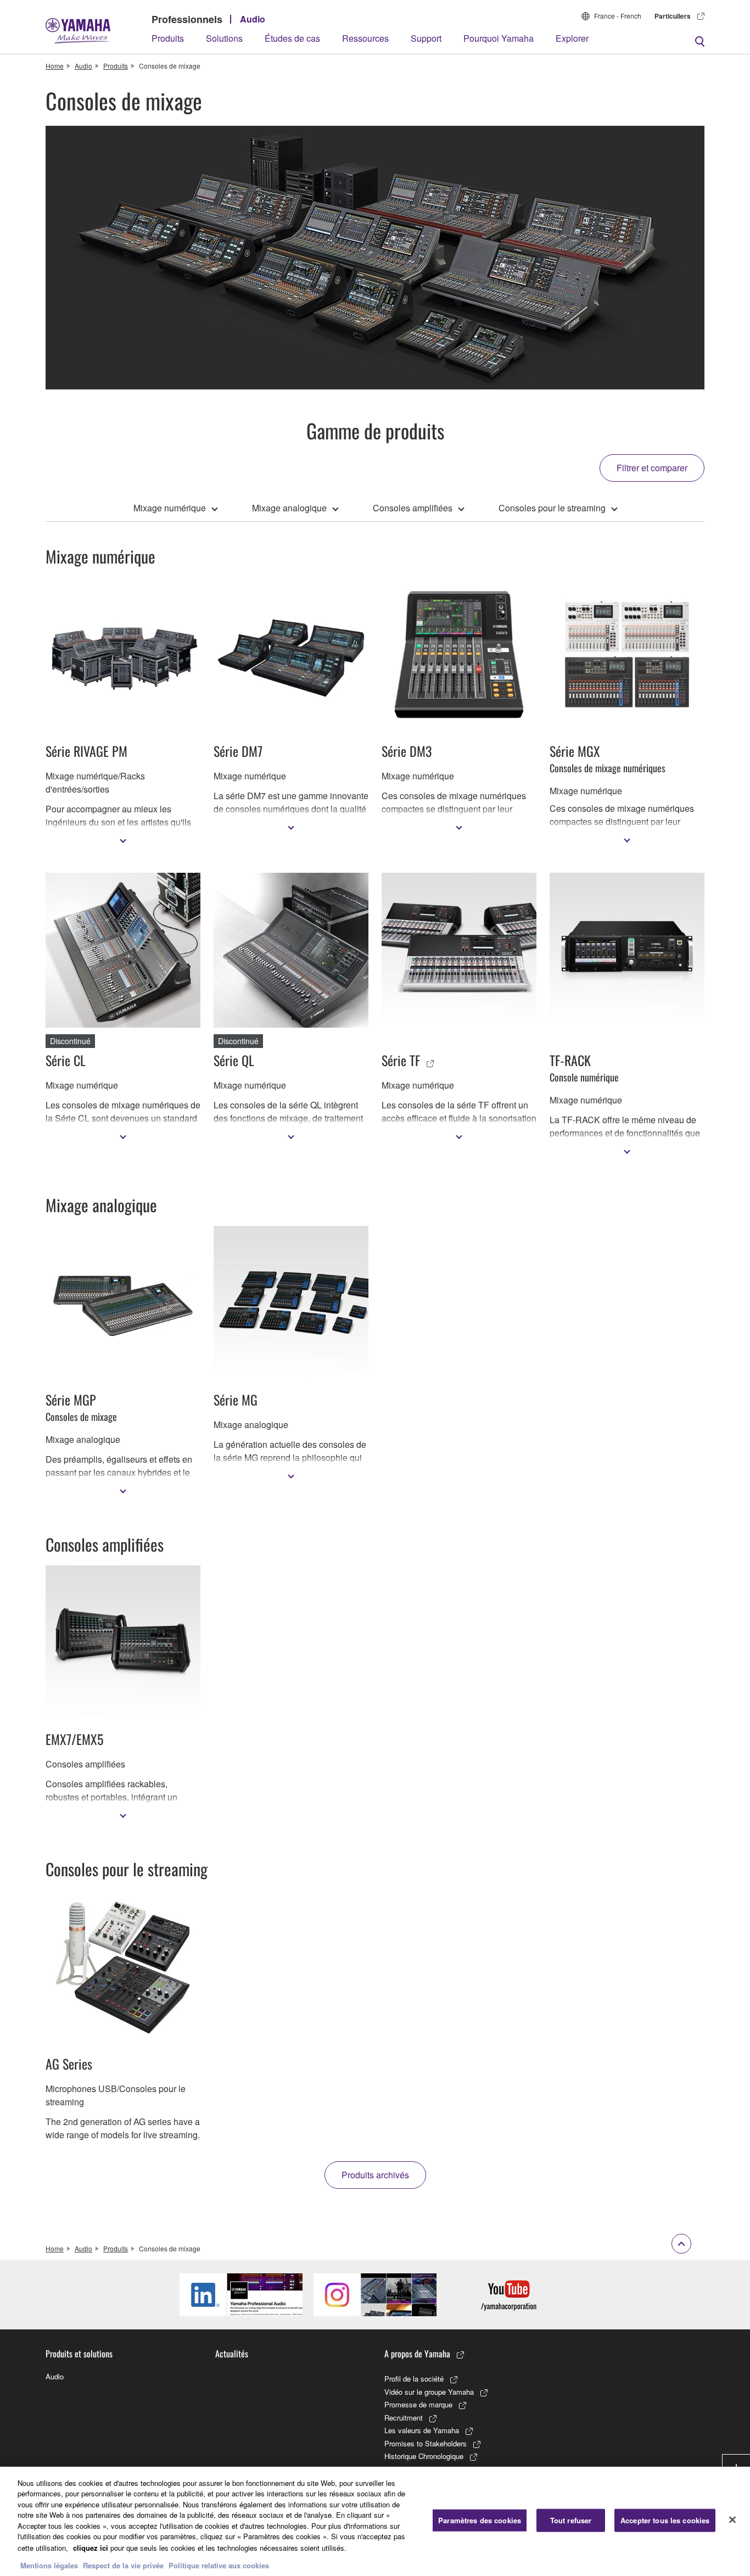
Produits (168, 38)
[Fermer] (732, 2520)
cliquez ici (91, 2547)
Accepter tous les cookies (665, 2520)
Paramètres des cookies (480, 2520)
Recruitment (404, 2418)
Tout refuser (571, 2520)
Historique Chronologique (424, 2456)
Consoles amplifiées (413, 508)
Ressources (365, 38)
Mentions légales (49, 2565)
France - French (618, 16)
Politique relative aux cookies (219, 2565)
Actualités (232, 2354)
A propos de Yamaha (417, 2354)
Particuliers (673, 16)
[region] (375, 2521)
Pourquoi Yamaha (499, 38)
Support (426, 38)
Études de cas (292, 38)
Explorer (572, 38)
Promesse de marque (418, 2404)
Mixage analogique (289, 508)
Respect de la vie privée (123, 2565)
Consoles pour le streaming (552, 508)
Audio (253, 19)
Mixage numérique (170, 508)
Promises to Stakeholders (426, 2443)
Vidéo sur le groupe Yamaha (429, 2392)
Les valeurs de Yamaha (422, 2430)
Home (55, 66)
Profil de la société (414, 2379)
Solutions (224, 38)
